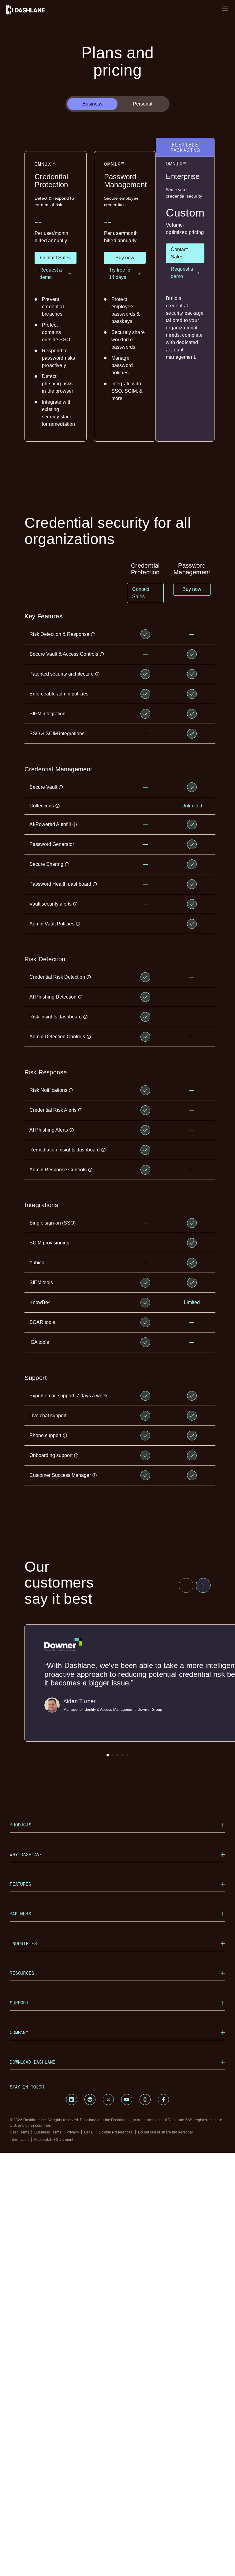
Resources (22, 1973)
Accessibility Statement (54, 2140)
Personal (143, 104)
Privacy (73, 2132)
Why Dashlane (26, 1854)
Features (21, 1884)
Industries (23, 1943)
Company (19, 2032)
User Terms (19, 2132)
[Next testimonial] (203, 1585)
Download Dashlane (33, 2062)
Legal (89, 2132)
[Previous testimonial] (186, 1585)
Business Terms (48, 2132)
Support (19, 2003)
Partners (21, 1914)
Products (21, 1825)
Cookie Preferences (116, 2132)
